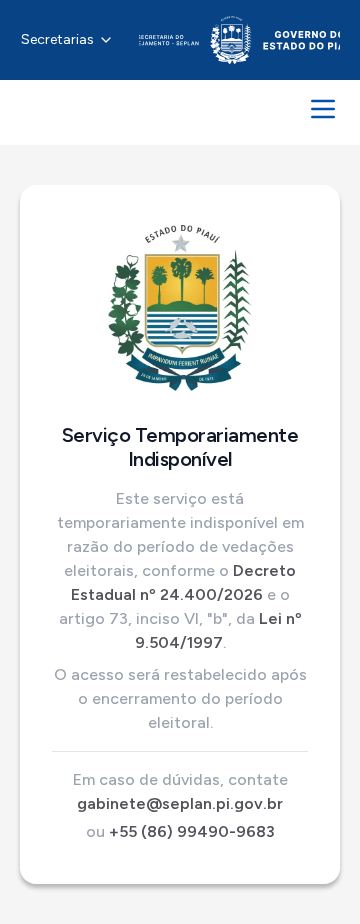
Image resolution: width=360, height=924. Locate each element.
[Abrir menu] (323, 109)
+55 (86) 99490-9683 (192, 831)
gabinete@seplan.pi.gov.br (180, 803)
